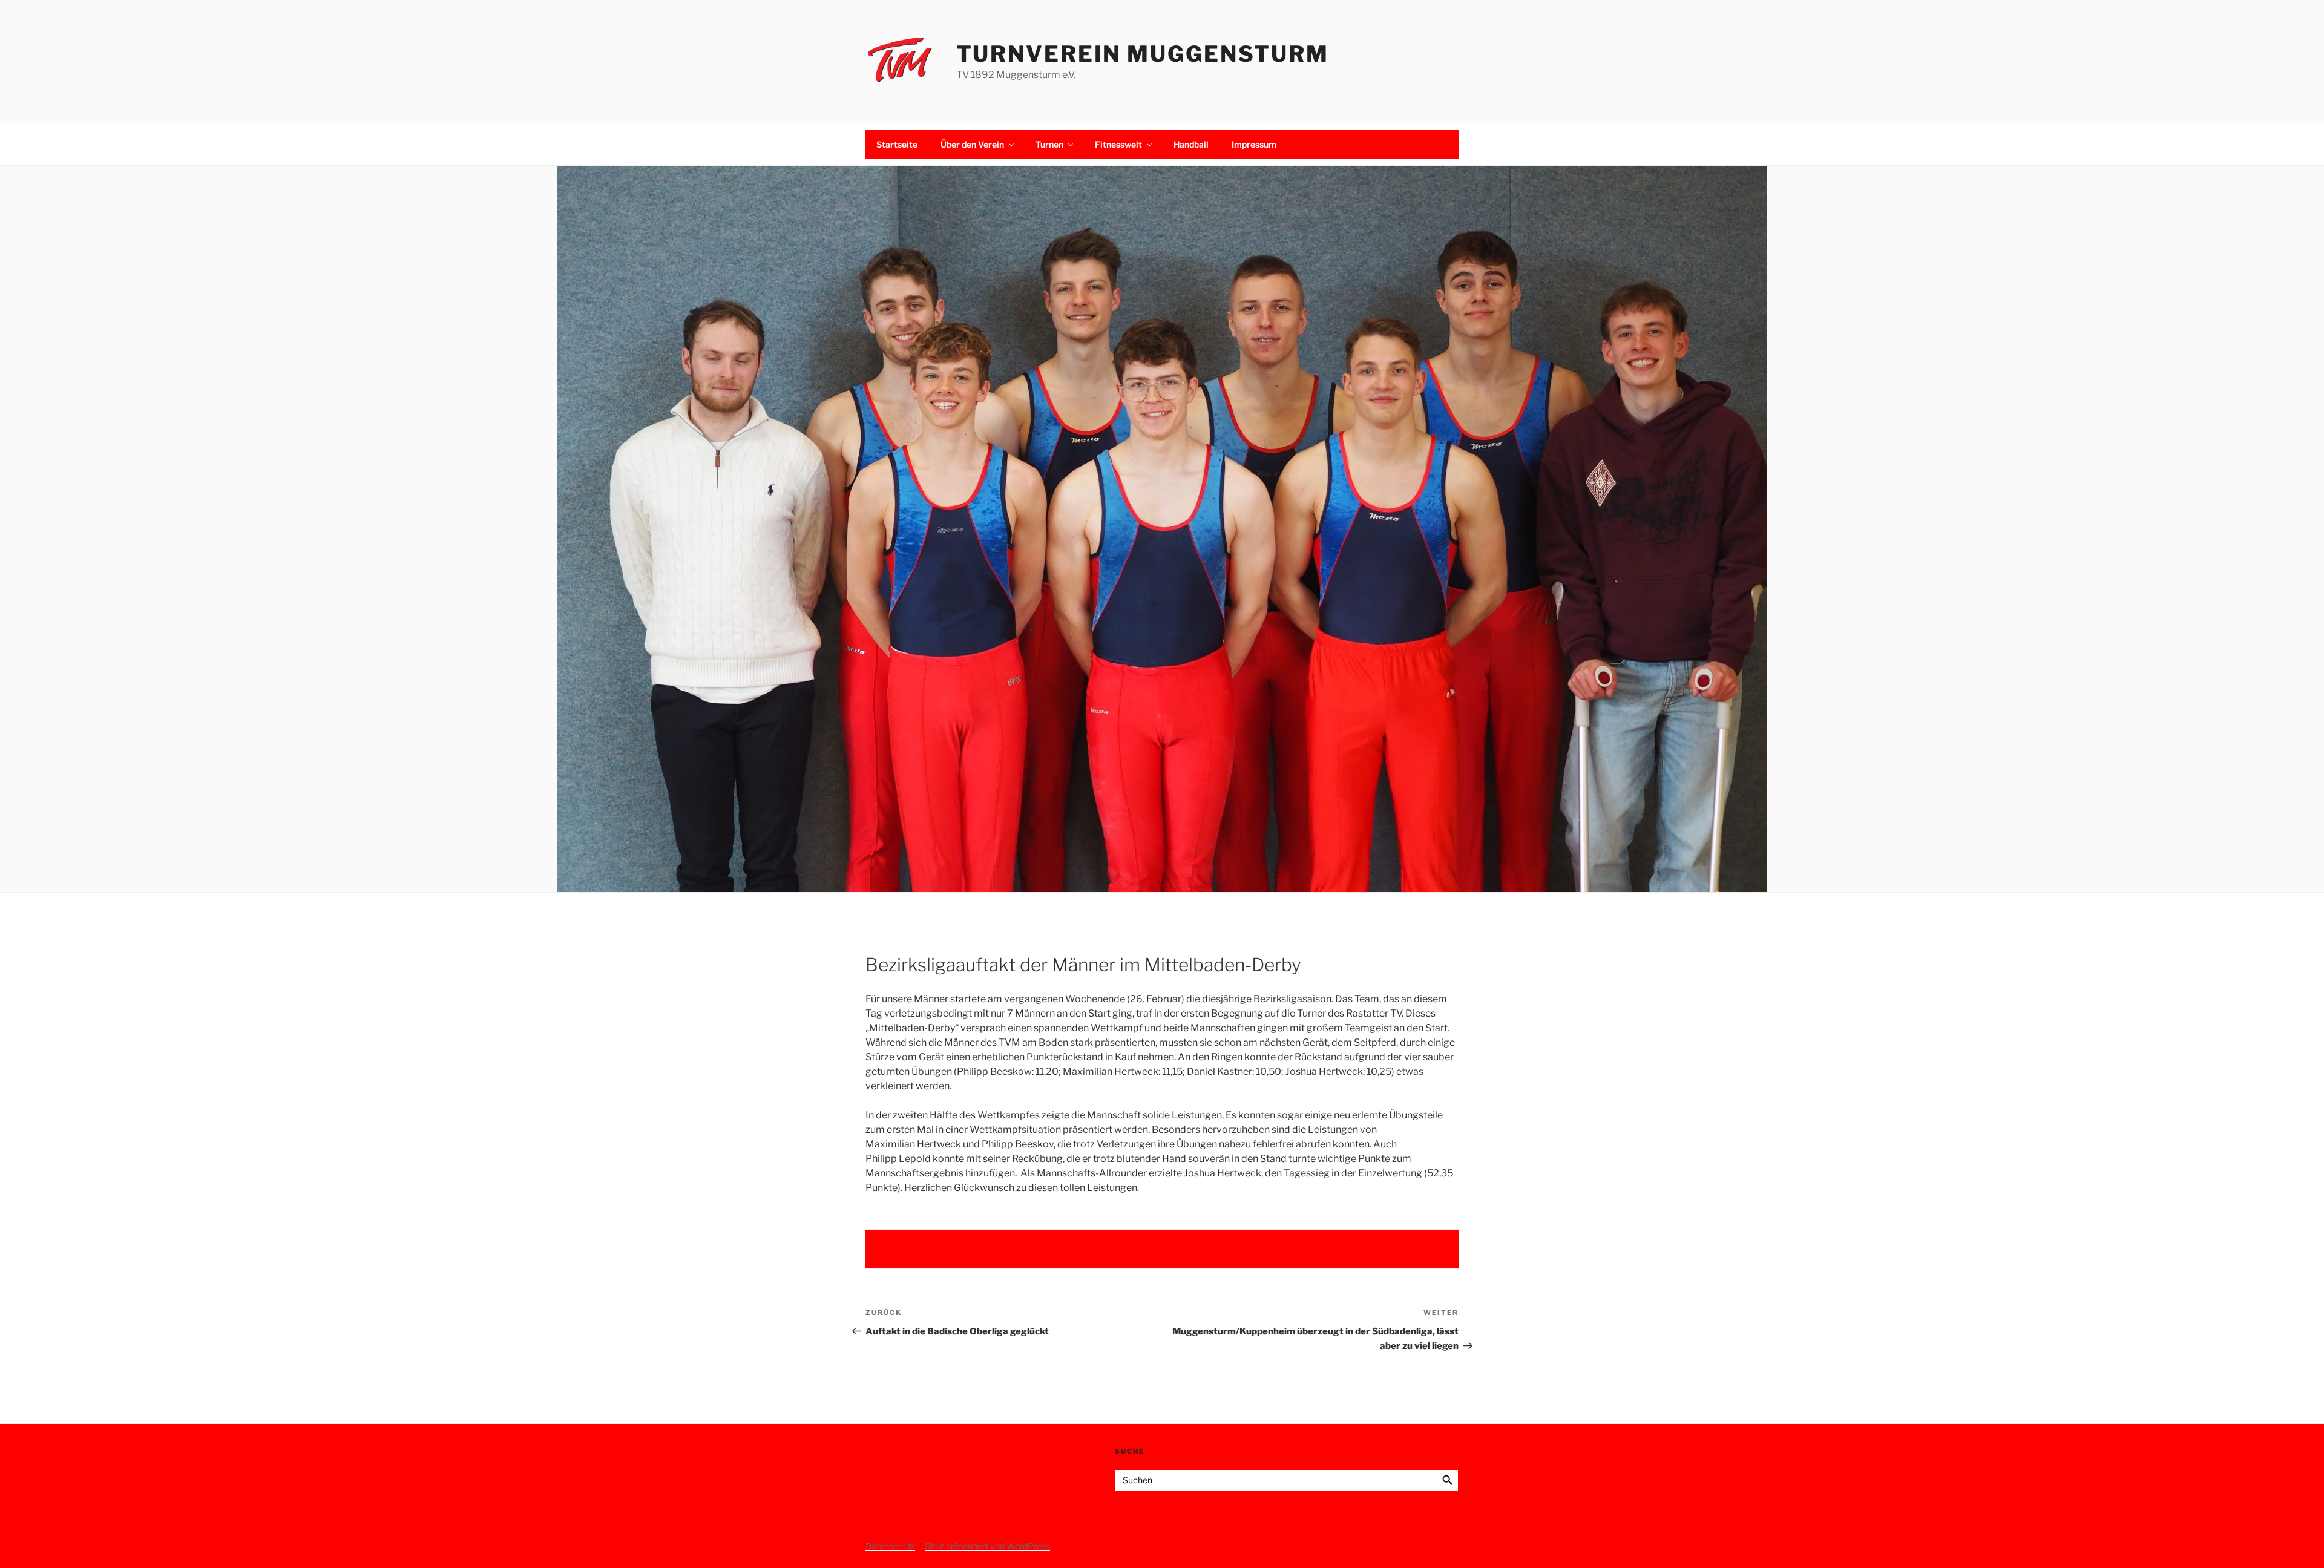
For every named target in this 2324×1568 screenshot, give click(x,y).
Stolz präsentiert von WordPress (987, 1546)
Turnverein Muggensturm (1143, 54)
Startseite (897, 144)
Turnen (1049, 144)
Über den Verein (972, 144)
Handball (1191, 144)
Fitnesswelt (1118, 144)
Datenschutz (890, 1546)
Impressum (1254, 144)
